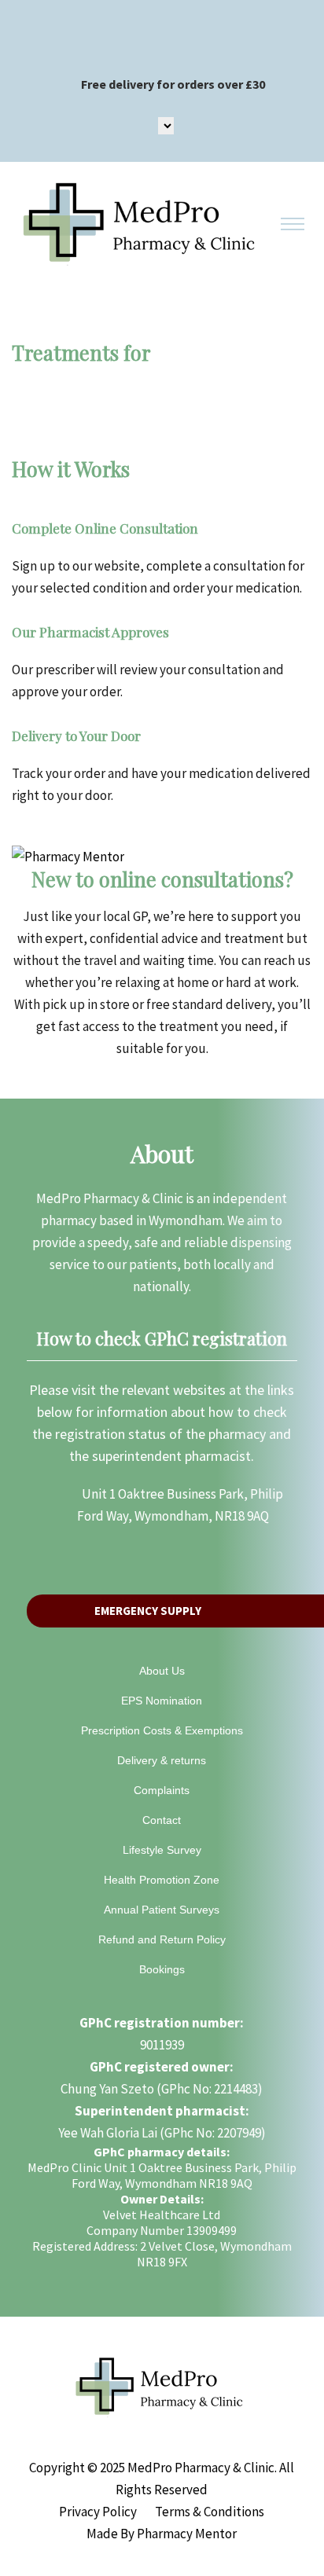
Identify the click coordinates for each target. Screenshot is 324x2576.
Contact (162, 1820)
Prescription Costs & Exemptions (162, 1730)
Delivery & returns (162, 1760)
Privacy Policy (98, 2512)
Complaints (162, 1790)
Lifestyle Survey (162, 1850)
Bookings (162, 1969)
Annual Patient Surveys (162, 1910)
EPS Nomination (162, 1701)
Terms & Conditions (210, 2512)
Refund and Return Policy (162, 1939)
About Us (162, 1671)
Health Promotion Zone (162, 1880)
